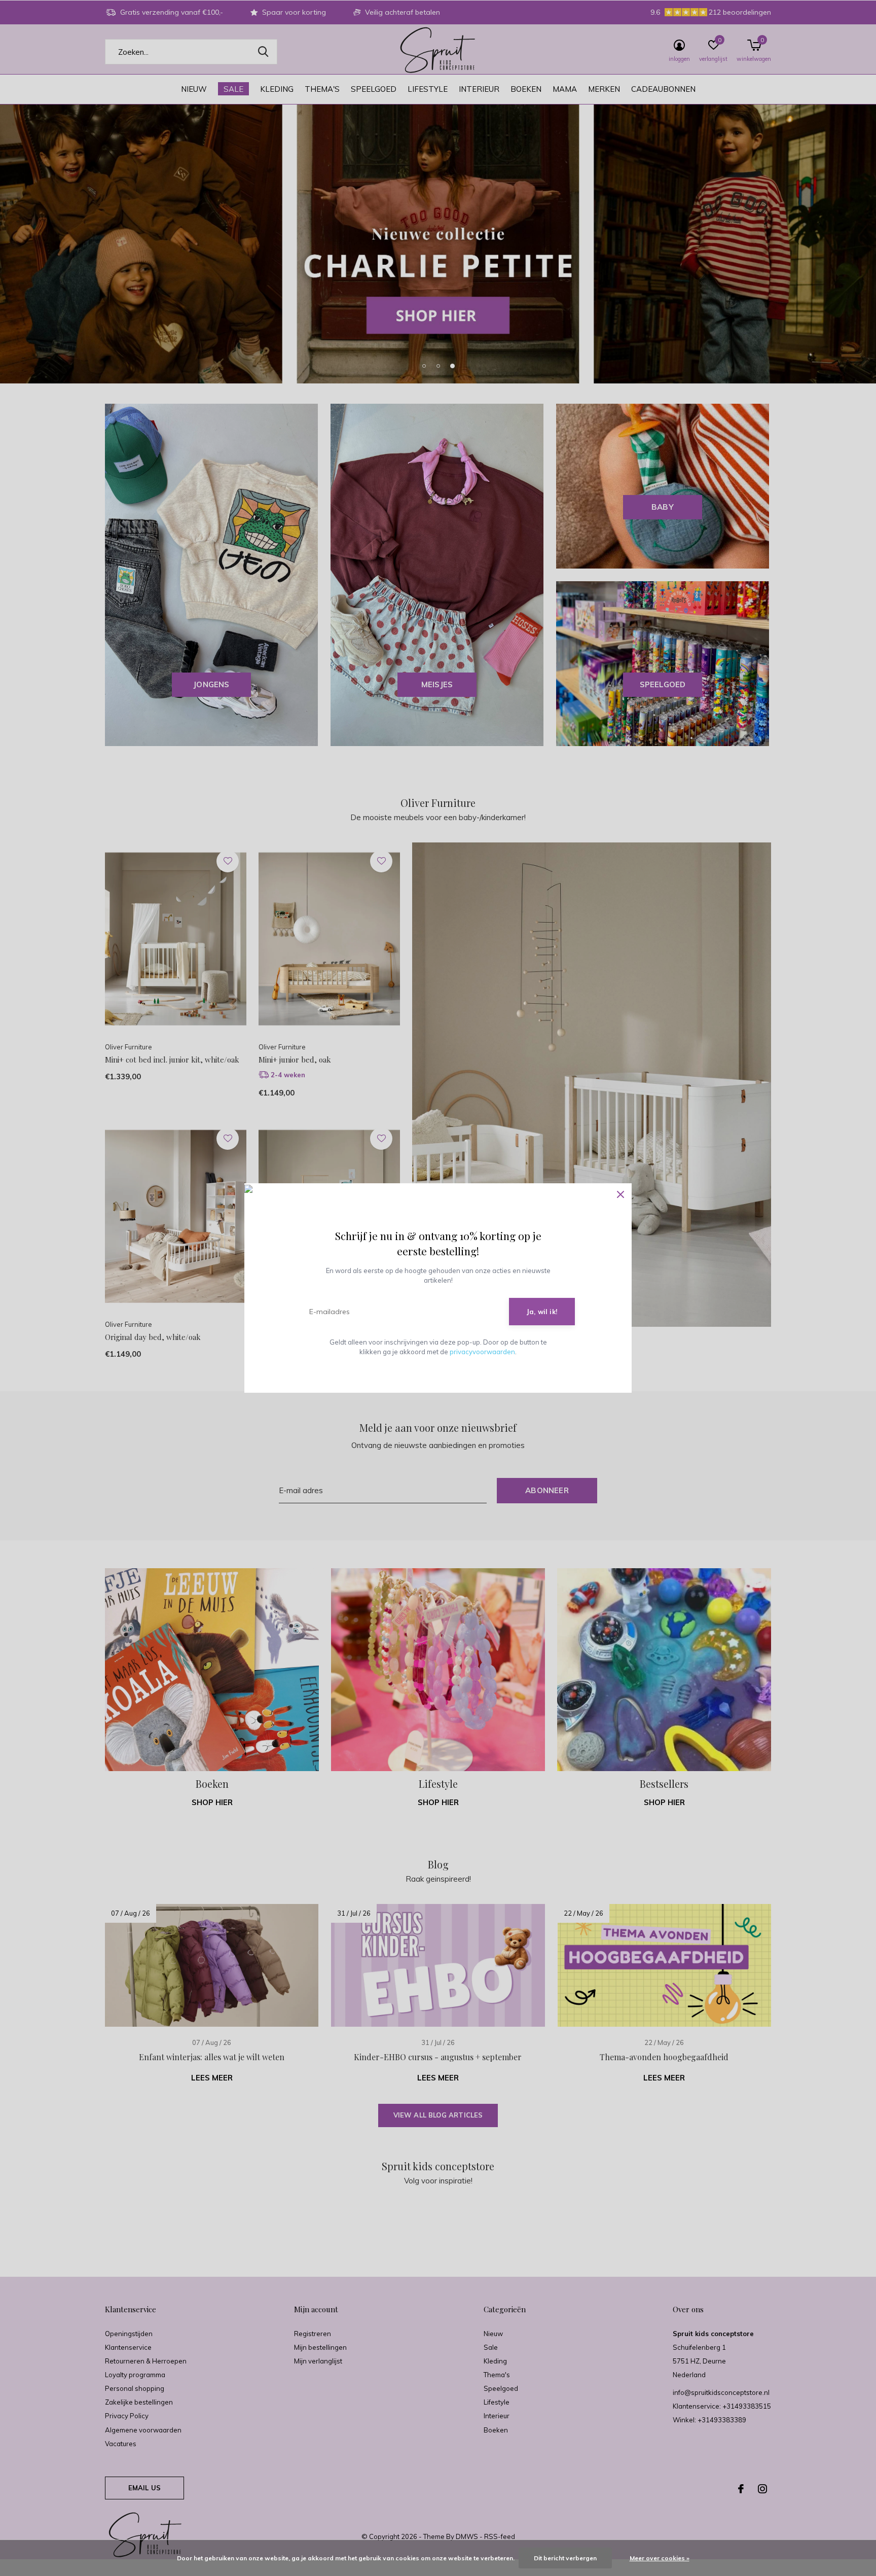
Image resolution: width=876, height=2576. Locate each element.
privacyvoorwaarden (482, 1352)
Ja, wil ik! (542, 1312)
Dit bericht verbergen (565, 2558)
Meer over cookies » (660, 2558)
